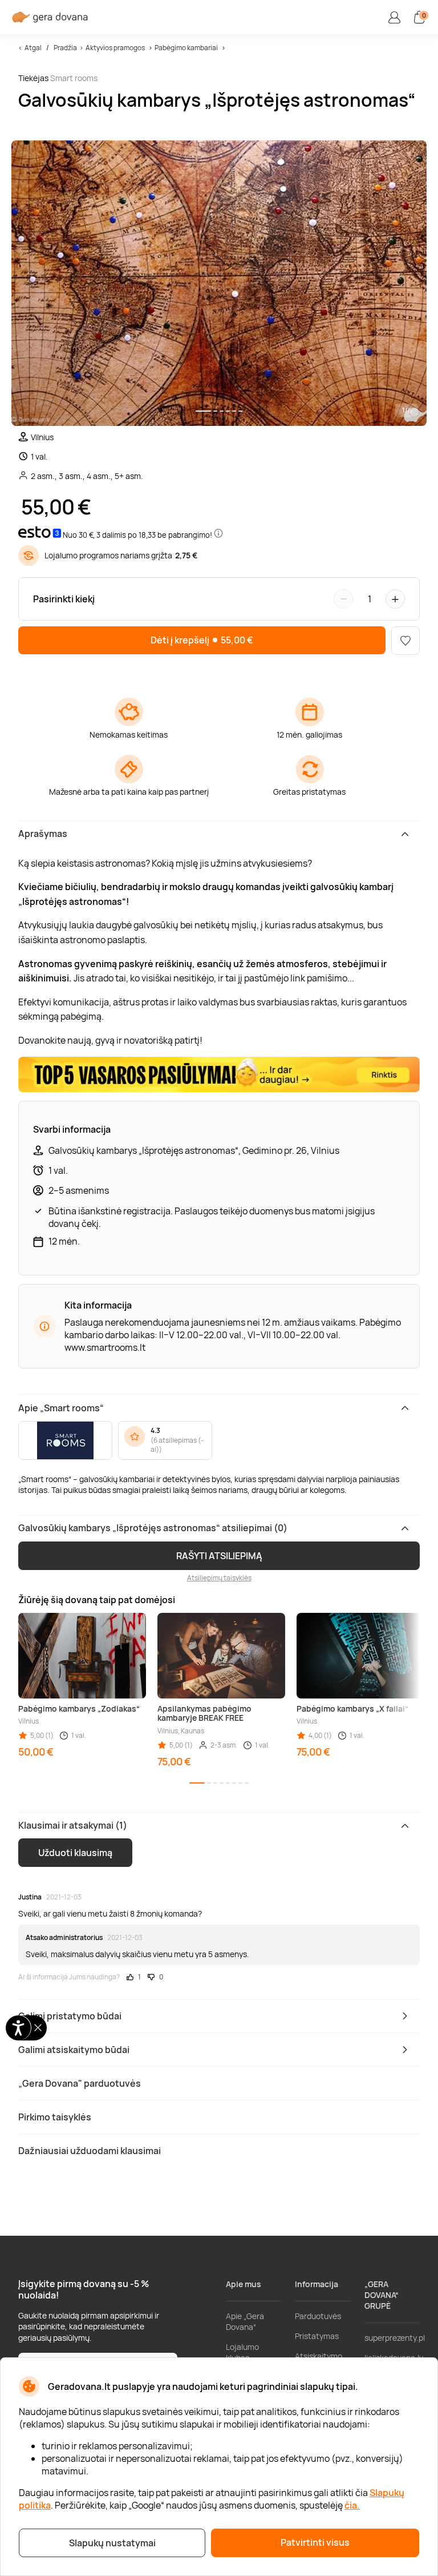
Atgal (33, 48)
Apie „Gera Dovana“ (245, 2321)
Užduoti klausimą (75, 1853)
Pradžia (65, 48)
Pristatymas (317, 2336)
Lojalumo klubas (242, 2352)
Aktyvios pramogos (115, 48)
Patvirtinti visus (315, 2542)
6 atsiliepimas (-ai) (177, 1445)
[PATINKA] (405, 641)
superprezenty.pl (395, 2338)
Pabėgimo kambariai (186, 48)
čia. (352, 2505)
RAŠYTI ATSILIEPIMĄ (219, 1556)
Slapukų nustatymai (112, 2543)
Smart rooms (74, 78)
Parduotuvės (318, 2316)
